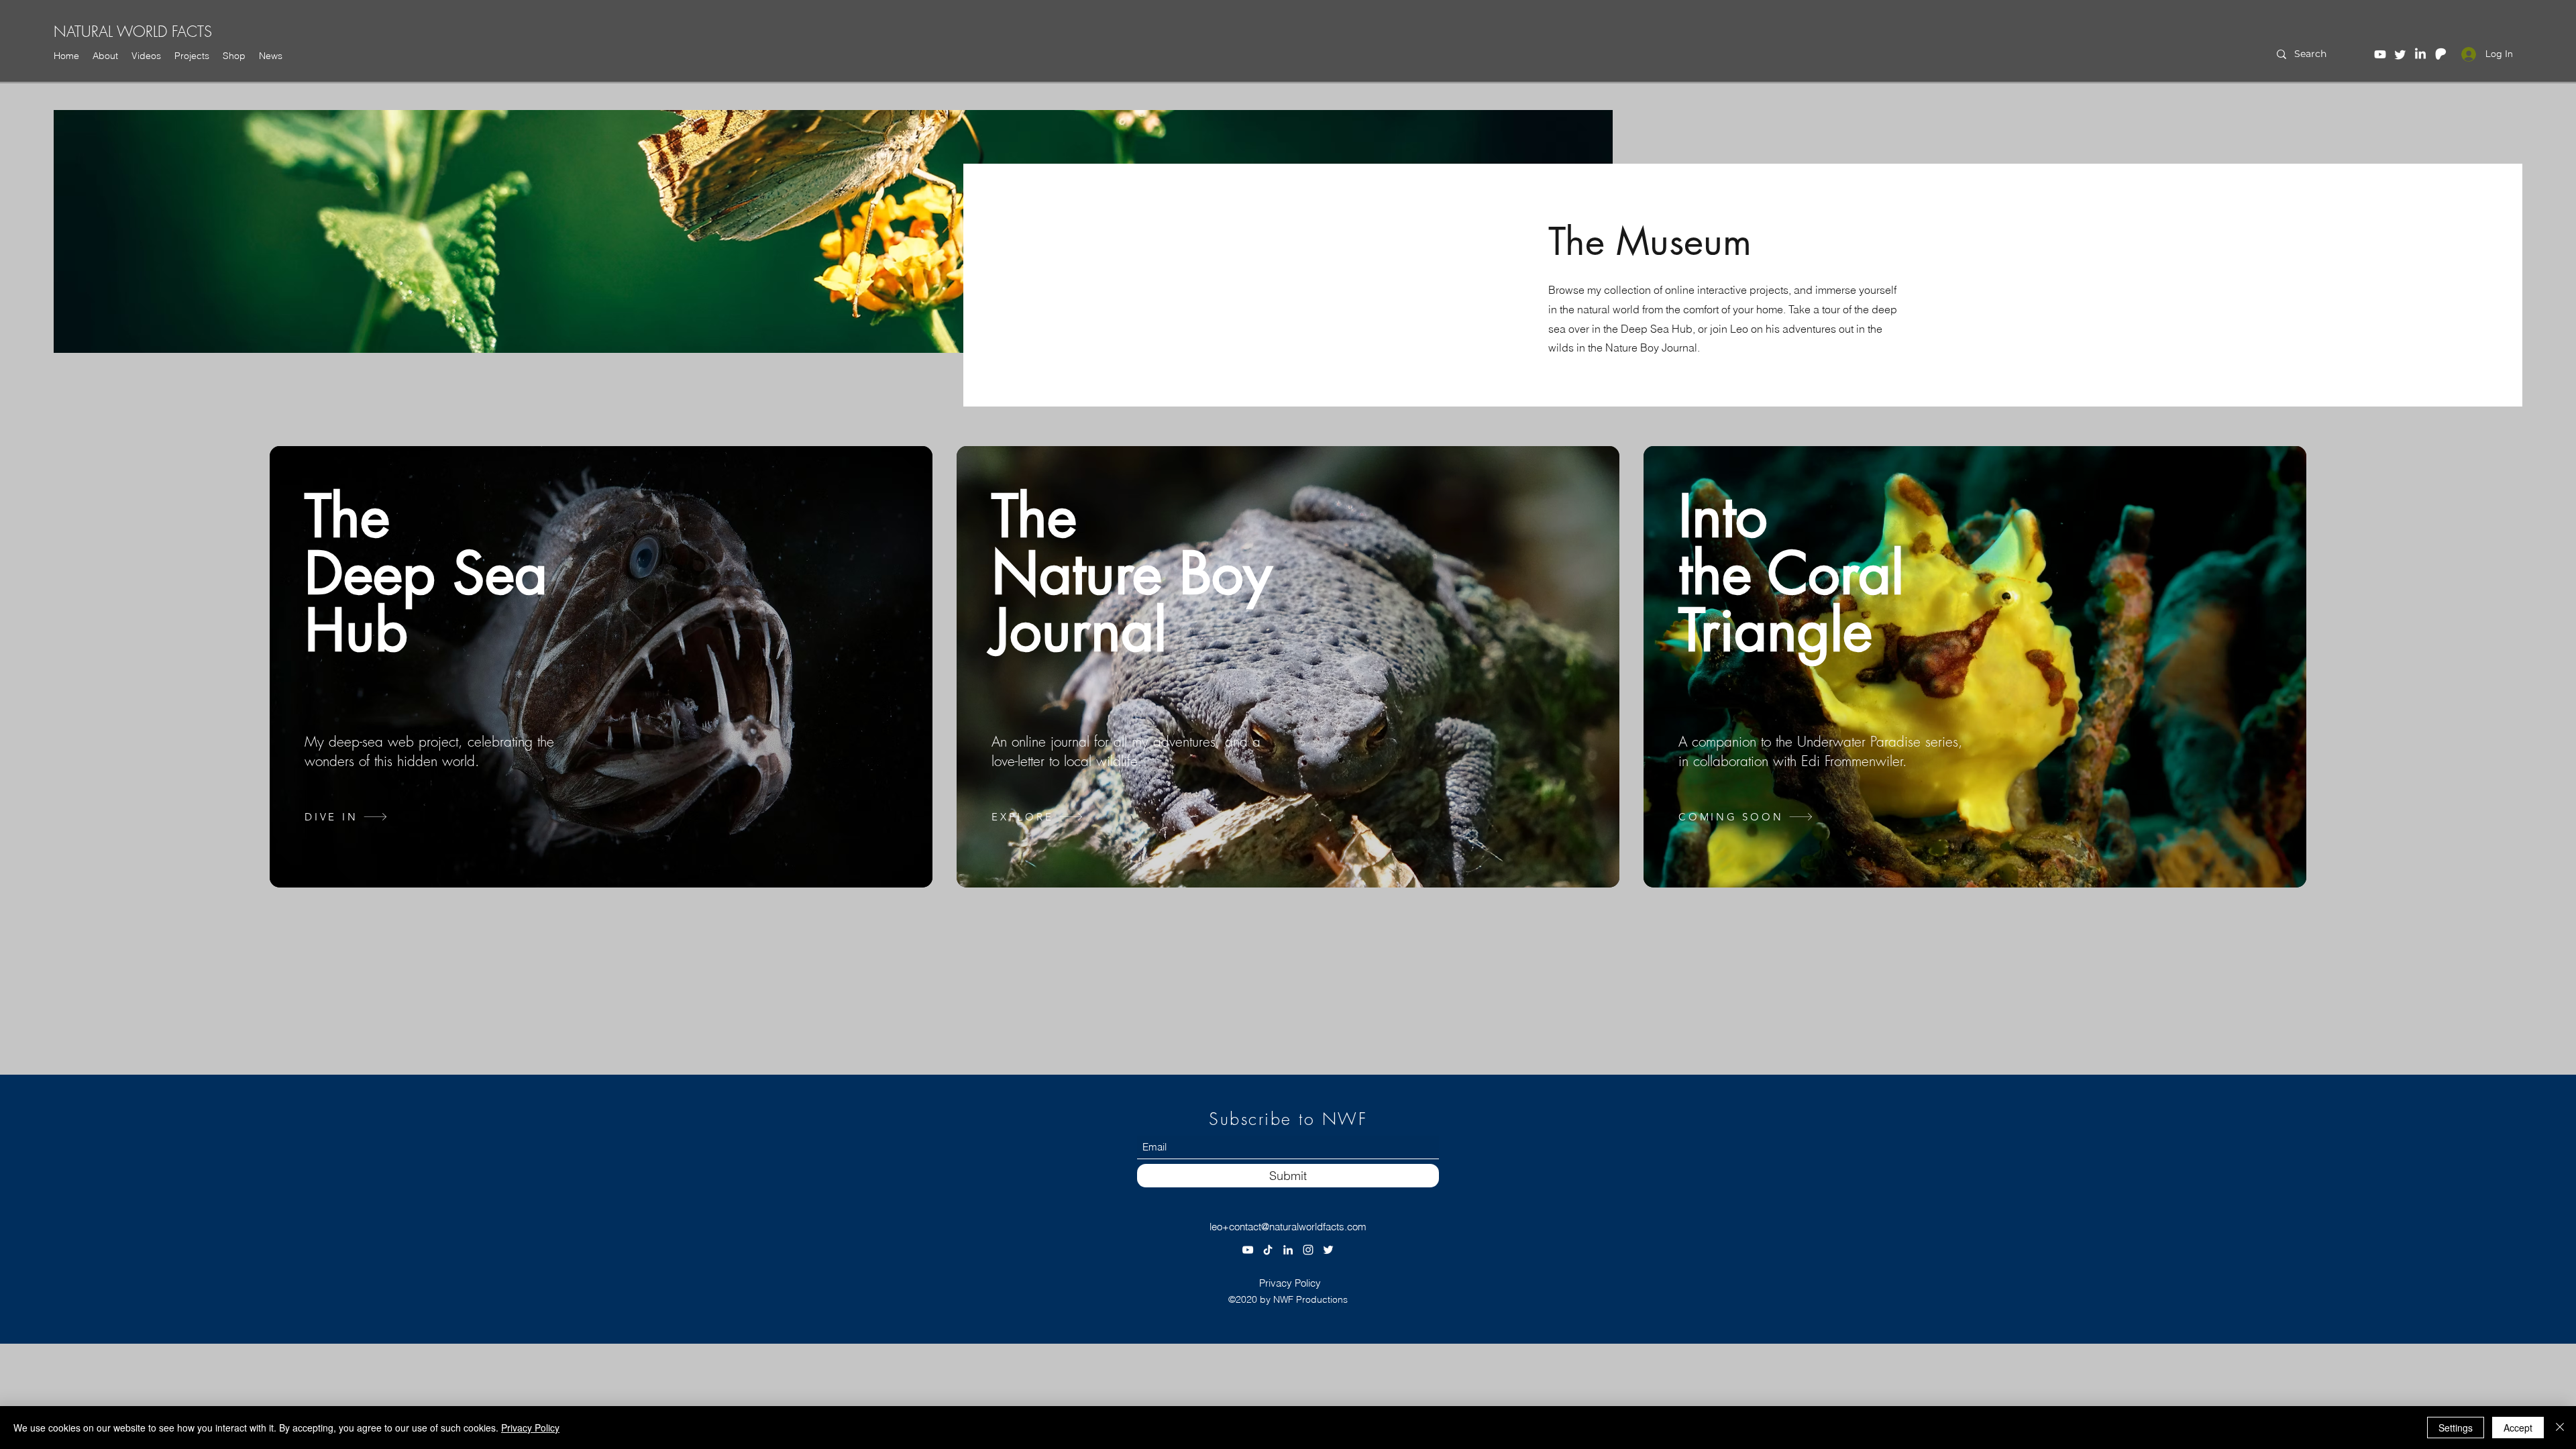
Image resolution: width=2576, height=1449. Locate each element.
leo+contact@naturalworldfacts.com (1288, 1227)
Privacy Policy (530, 1428)
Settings (2456, 1428)
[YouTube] (2380, 54)
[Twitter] (2400, 54)
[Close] (2560, 1428)
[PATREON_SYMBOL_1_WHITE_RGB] (2440, 54)
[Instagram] (1308, 1250)
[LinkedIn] (2420, 54)
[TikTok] (1268, 1250)
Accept (2518, 1428)
